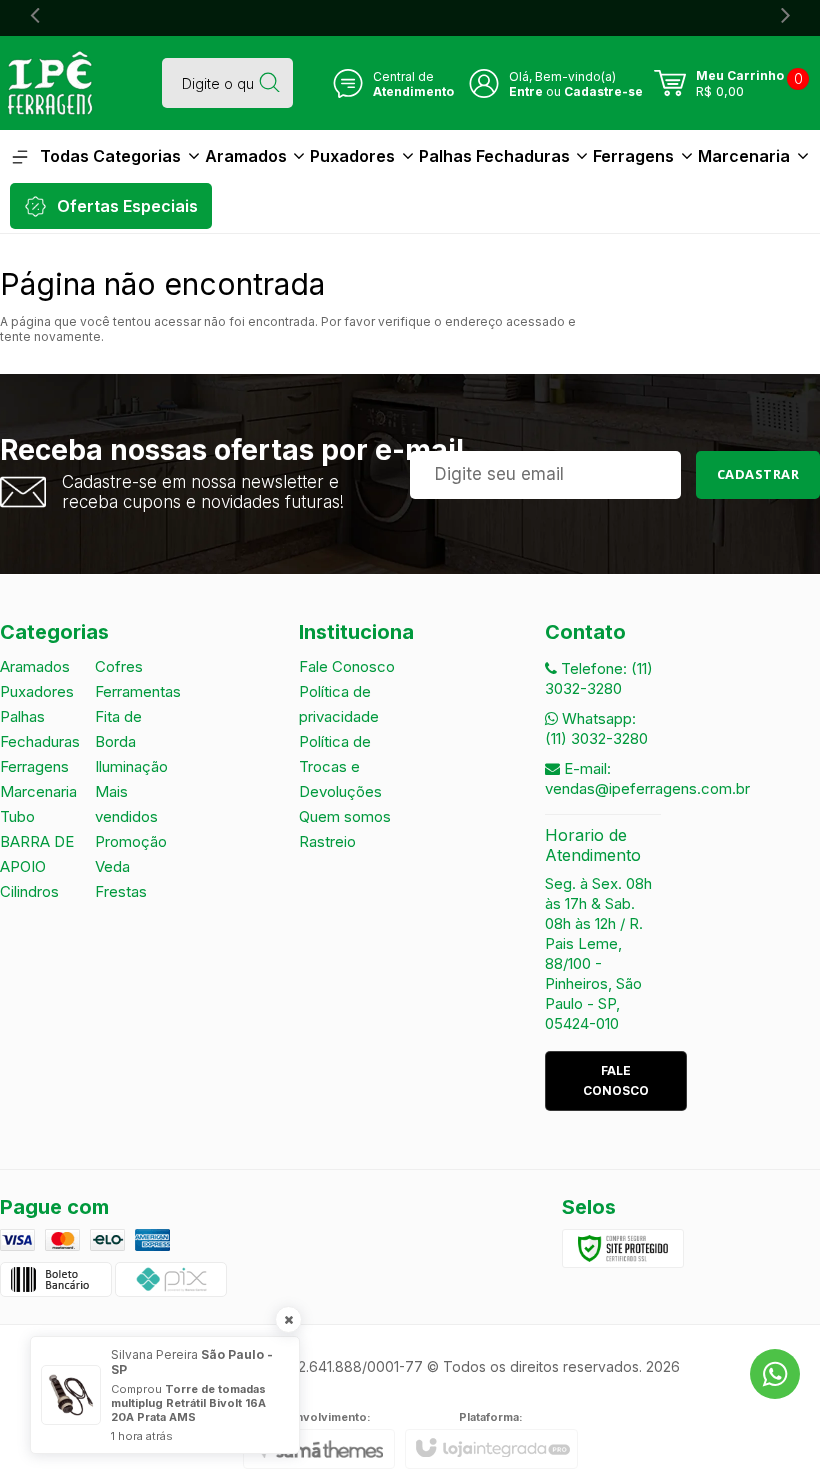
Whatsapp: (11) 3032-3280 (596, 728)
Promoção (131, 841)
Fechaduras (40, 741)
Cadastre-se (603, 91)
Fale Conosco (347, 666)
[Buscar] (269, 83)
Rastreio (327, 841)
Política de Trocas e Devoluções (340, 766)
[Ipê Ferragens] (50, 83)
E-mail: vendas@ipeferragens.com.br (647, 778)
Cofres (119, 666)
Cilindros (29, 891)
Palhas (22, 716)
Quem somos (345, 816)
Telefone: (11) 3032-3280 (599, 678)
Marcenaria (38, 791)
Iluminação (131, 766)
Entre (526, 91)
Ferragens (34, 766)
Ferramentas (138, 691)
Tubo (17, 816)
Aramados (35, 666)
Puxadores (37, 691)
